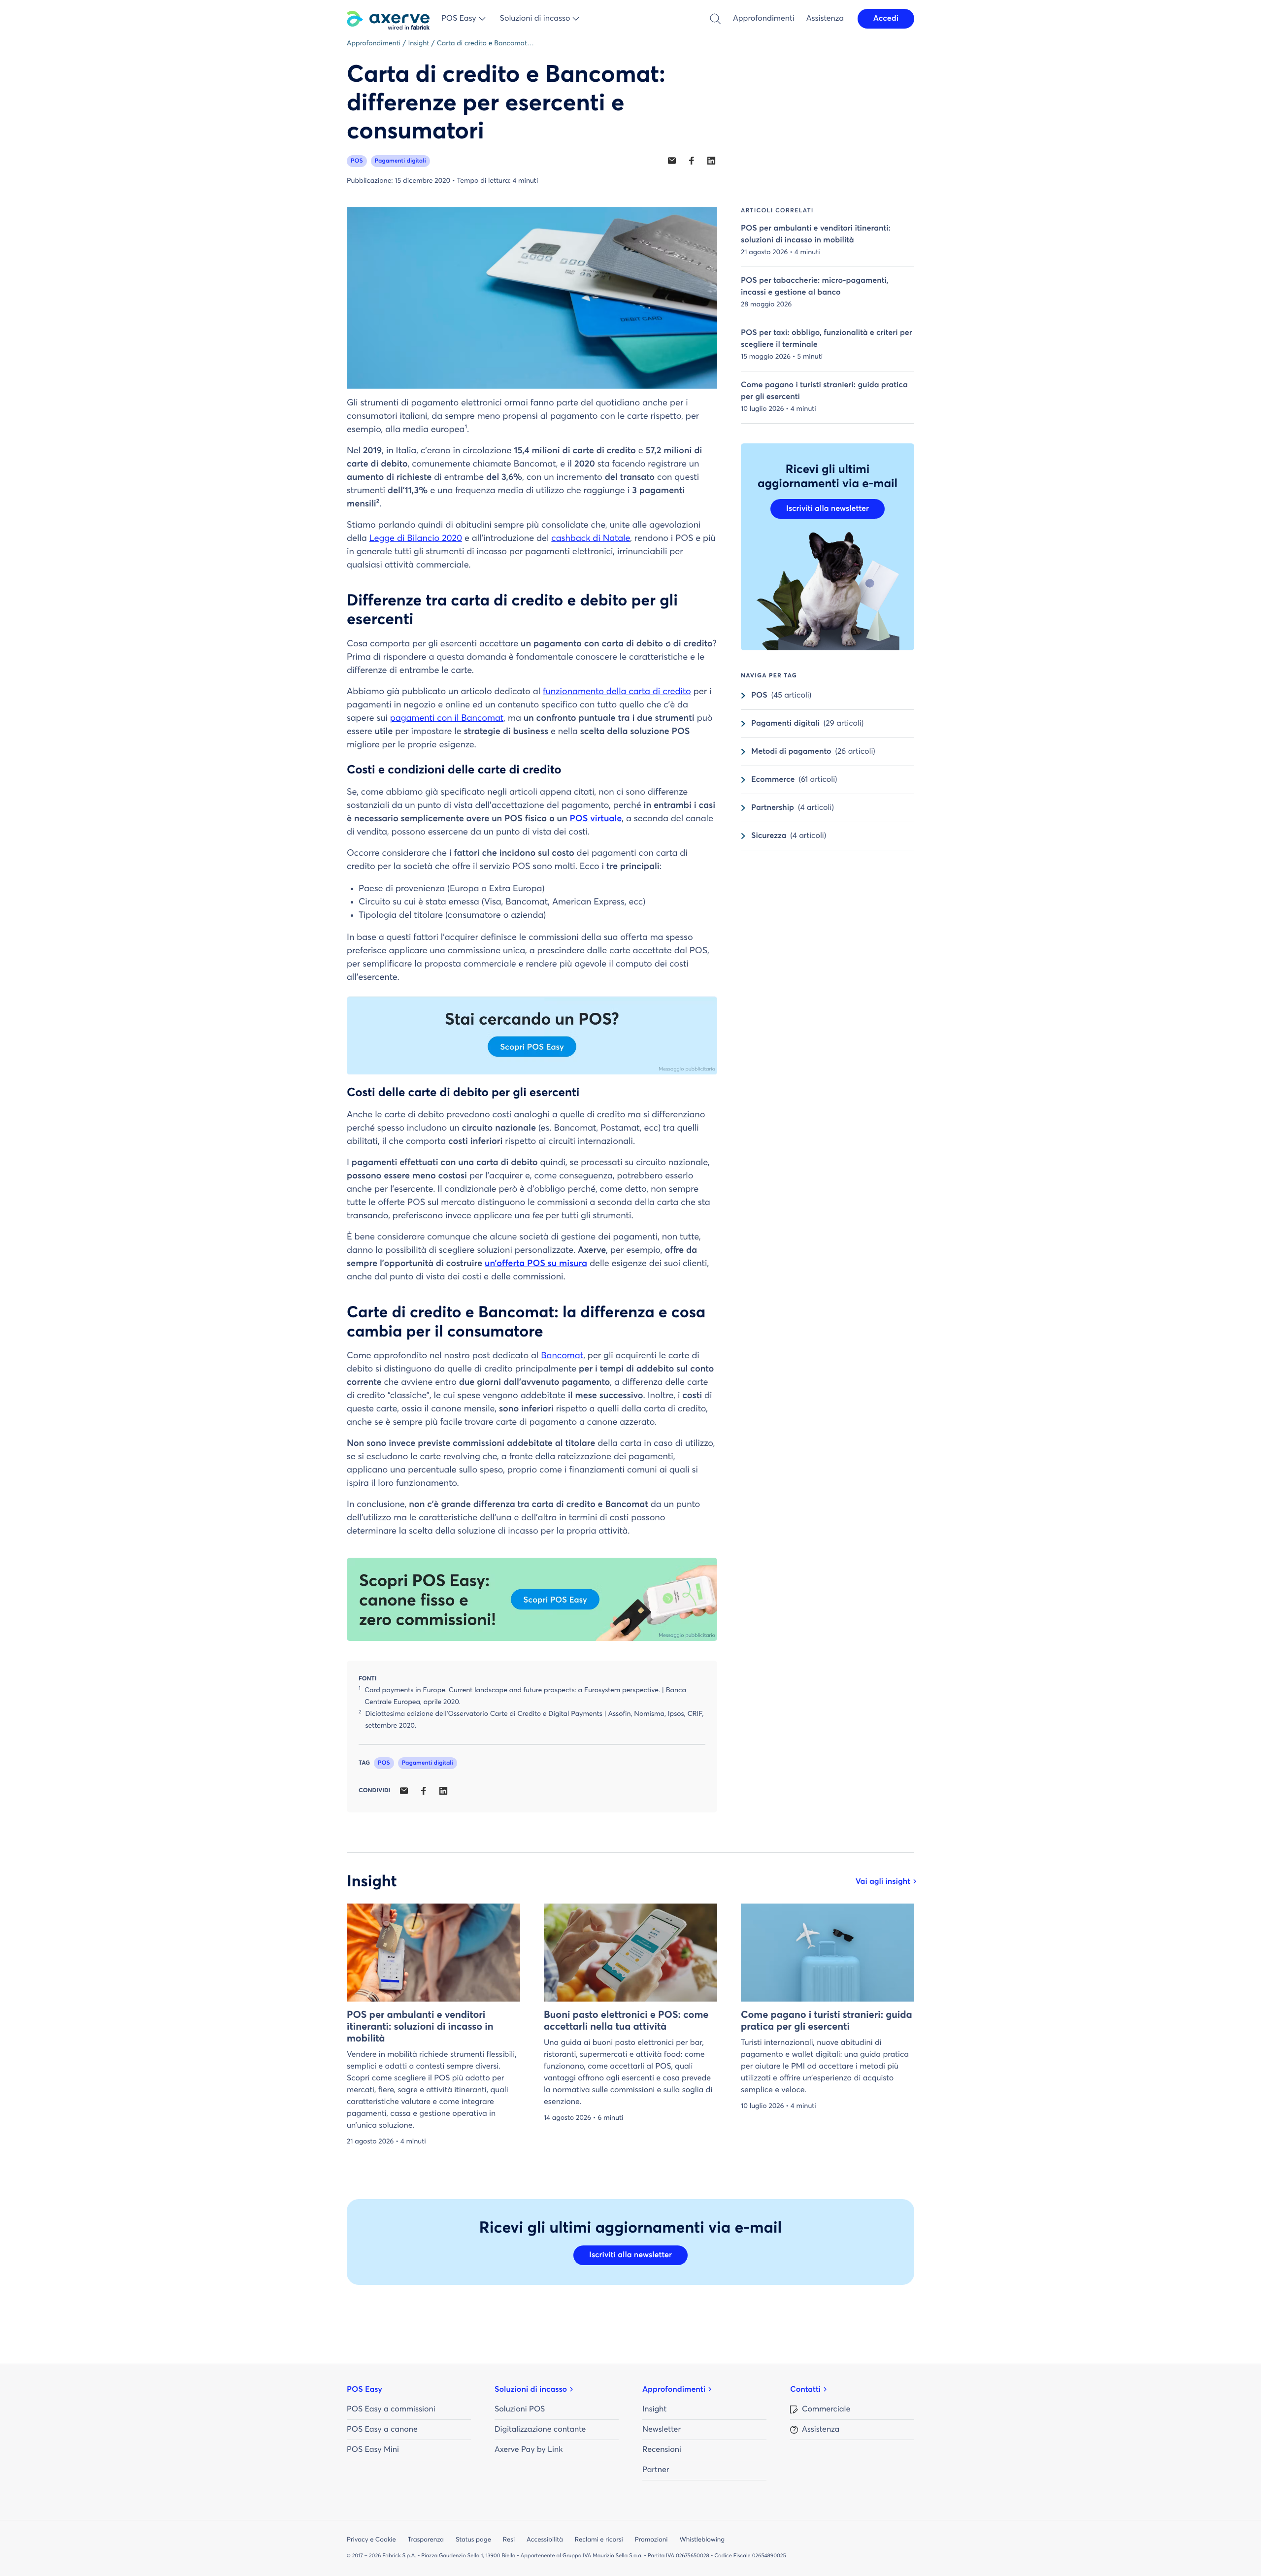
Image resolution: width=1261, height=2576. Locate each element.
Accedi (886, 19)
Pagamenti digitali (400, 161)
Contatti (805, 2390)
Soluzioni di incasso (531, 2390)
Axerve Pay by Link (529, 2450)
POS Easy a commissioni (391, 2409)
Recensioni (662, 2450)
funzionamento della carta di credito (617, 692)
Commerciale (826, 2409)
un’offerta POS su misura (536, 1264)
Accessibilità (545, 2540)
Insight (654, 2409)
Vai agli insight (883, 1882)
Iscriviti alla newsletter (828, 509)
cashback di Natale (591, 538)
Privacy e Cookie (371, 2540)
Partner (656, 2470)
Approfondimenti (764, 19)
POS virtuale (596, 819)
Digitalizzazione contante (540, 2430)
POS (357, 161)
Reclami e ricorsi (599, 2540)
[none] (672, 161)
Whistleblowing (702, 2540)
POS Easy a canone (382, 2430)
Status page (473, 2540)
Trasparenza (426, 2540)
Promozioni (651, 2540)
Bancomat (562, 1356)
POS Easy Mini (373, 2450)
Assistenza (825, 19)
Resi (509, 2540)
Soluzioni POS (520, 2409)
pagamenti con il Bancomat (447, 718)
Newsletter (662, 2430)
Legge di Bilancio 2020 (416, 538)
